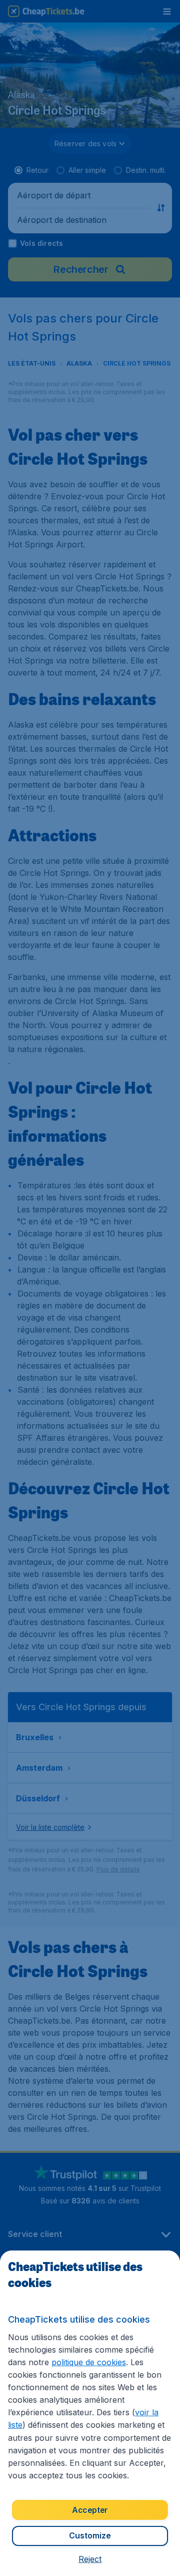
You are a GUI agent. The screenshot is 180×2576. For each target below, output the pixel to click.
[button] (90, 2559)
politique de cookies (89, 2362)
